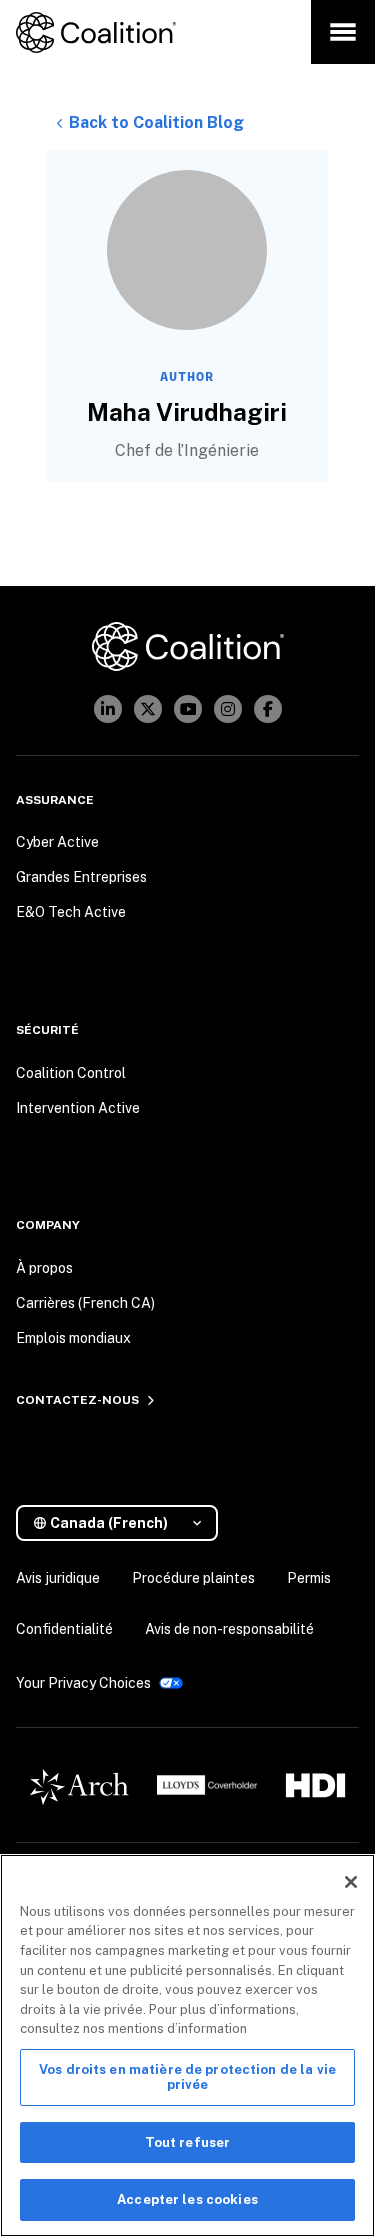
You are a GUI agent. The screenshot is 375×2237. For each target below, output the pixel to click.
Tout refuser (188, 2142)
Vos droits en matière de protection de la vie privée (187, 2077)
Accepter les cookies (187, 2199)
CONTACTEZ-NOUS (77, 1400)
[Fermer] (351, 1882)
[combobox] (125, 1523)
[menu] (343, 32)
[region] (187, 2045)
